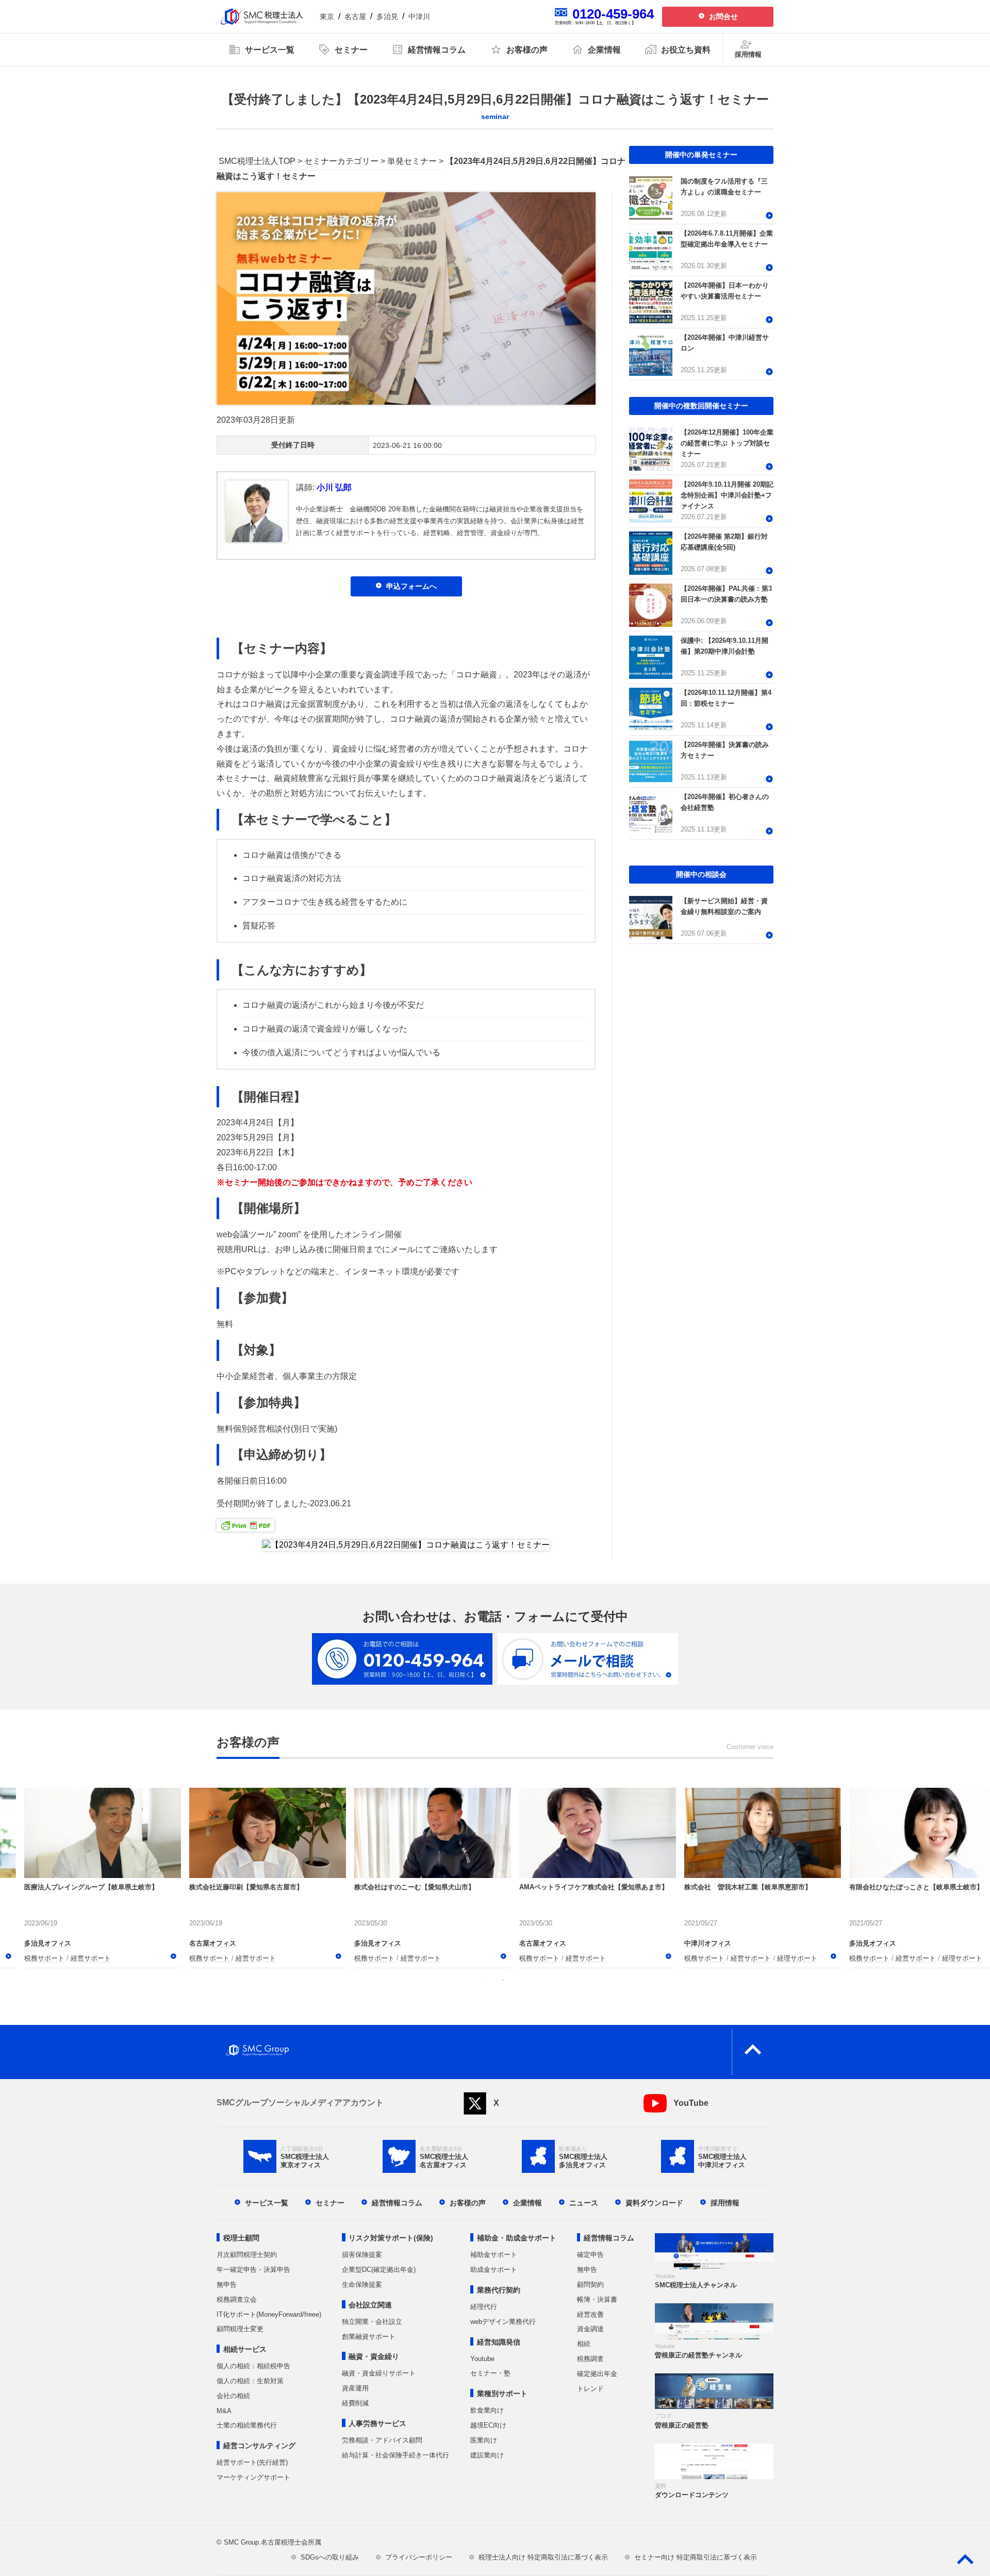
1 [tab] (487, 1980)
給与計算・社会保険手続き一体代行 (395, 2455)
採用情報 (725, 2203)
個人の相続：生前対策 (250, 2381)
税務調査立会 (237, 2299)
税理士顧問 (241, 2238)
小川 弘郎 (334, 487)
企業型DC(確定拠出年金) (379, 2270)
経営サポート (71, 1958)
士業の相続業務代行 (247, 2425)
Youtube (482, 2359)
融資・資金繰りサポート (379, 2373)
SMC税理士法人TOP (257, 161)
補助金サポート (494, 2255)
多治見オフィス (358, 1943)
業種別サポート (502, 2394)
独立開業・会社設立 (372, 2322)
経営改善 (590, 2314)
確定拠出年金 (597, 2374)
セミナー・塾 (490, 2373)
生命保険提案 (362, 2284)
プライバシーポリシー (419, 2557)
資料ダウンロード (654, 2203)
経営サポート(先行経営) (252, 2462)
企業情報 (527, 2203)
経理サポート (282, 1958)
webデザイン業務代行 (503, 2322)
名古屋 (355, 16)
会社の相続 (233, 2396)
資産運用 (355, 2388)
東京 (327, 16)
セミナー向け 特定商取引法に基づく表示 (696, 2557)
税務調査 (590, 2359)
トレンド (590, 2389)
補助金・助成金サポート (517, 2238)
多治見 (387, 16)
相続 (584, 2344)
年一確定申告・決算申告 (253, 2270)
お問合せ (723, 16)
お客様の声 (468, 2203)
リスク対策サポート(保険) (391, 2238)
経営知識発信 (499, 2342)
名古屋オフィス (28, 1943)
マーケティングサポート (253, 2477)
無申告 (227, 2284)
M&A (224, 2411)
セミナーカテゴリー (341, 161)
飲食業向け (487, 2410)
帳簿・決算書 (597, 2299)
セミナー (330, 2203)
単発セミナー (412, 161)
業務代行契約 (499, 2290)
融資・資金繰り (374, 2356)
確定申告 (590, 2255)
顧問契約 (590, 2284)
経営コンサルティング (259, 2446)
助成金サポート (494, 2270)
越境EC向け (488, 2425)
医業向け (484, 2440)
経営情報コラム (397, 2203)
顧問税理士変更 (240, 2329)
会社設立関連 (370, 2305)
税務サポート (24, 1958)
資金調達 (590, 2329)
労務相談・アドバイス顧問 (382, 2440)
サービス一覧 (267, 2203)
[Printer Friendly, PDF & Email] (245, 1524)
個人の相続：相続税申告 (253, 2366)
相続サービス (245, 2349)
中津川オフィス (193, 1943)
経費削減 (355, 2403)
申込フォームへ (411, 586)
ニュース (584, 2203)
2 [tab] (503, 1980)
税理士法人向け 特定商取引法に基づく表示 (543, 2557)
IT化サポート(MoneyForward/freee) (269, 2314)
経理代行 (484, 2307)
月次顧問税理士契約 (247, 2255)
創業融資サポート (369, 2337)
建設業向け (487, 2455)
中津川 (419, 16)
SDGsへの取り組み (330, 2557)
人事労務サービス (377, 2423)
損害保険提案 (362, 2255)
